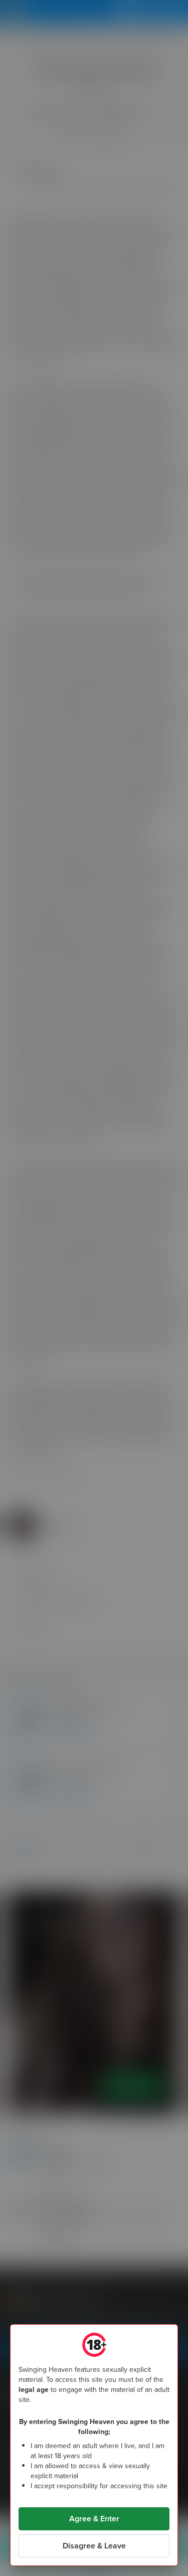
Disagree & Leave (94, 2546)
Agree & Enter (94, 2519)
